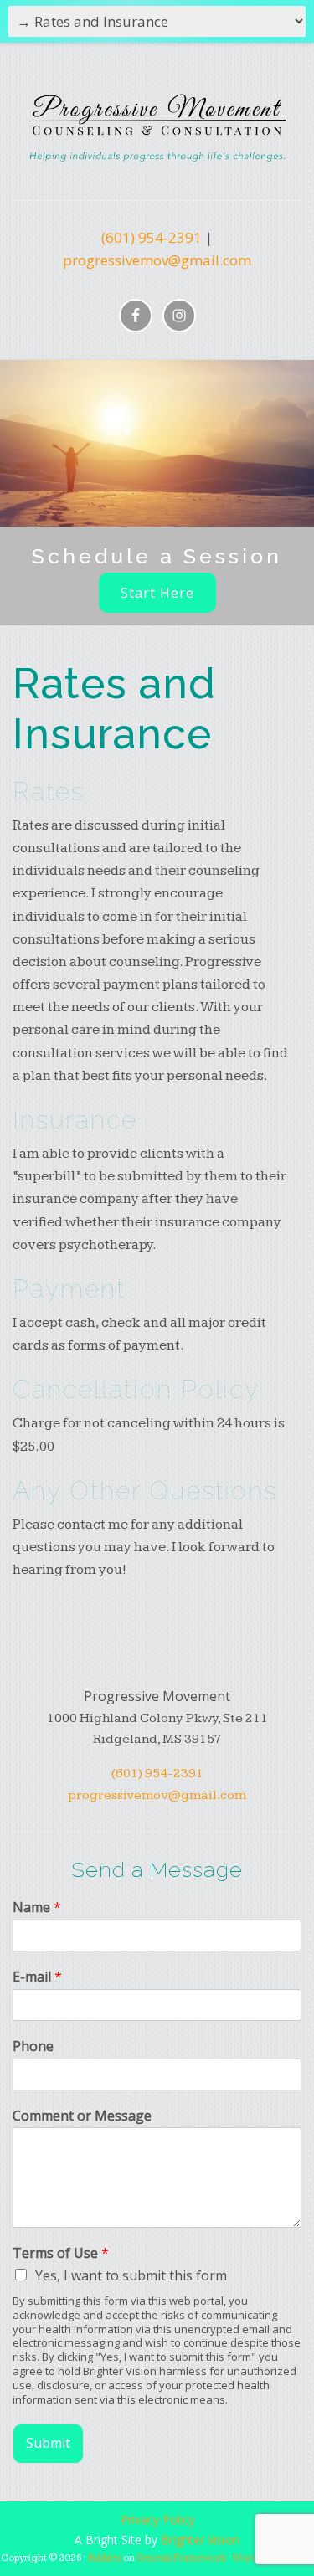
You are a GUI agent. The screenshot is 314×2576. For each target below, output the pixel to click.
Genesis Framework (181, 2558)
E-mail (37, 1977)
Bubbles (105, 2558)
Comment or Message (82, 2116)
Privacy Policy (157, 2519)
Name (37, 1908)
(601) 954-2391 (152, 237)
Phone (33, 2046)
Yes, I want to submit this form (131, 2275)
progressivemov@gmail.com (157, 260)
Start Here (157, 593)
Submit (48, 2443)
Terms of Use (61, 2253)
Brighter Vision (200, 2540)
